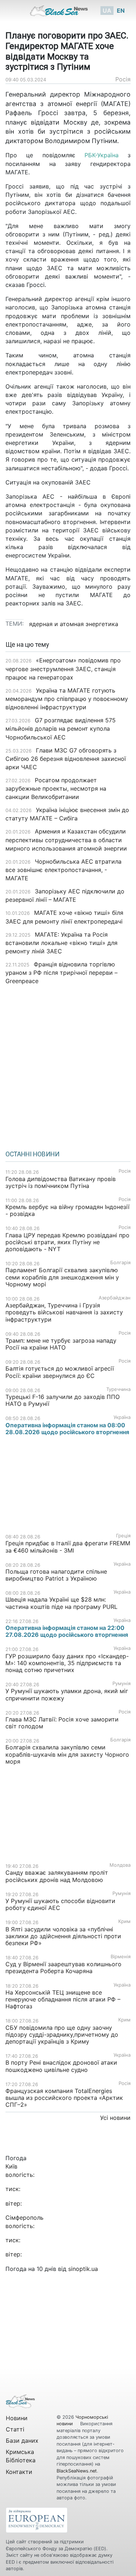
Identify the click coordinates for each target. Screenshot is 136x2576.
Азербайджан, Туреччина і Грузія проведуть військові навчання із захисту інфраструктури (64, 1312)
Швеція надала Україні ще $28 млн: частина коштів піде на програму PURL (61, 1603)
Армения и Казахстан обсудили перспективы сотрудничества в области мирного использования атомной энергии (66, 840)
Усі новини (115, 2118)
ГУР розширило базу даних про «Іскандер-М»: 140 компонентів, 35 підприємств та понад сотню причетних (67, 1663)
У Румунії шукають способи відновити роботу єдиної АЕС (60, 1904)
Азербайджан (115, 1298)
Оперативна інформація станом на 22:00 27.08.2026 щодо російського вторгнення (67, 1631)
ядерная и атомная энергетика (74, 624)
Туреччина (118, 1389)
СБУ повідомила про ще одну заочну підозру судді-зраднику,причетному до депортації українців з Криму (62, 2035)
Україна (122, 1417)
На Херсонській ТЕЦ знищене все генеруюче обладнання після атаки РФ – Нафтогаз (63, 1999)
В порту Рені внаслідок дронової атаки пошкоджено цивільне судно (61, 2066)
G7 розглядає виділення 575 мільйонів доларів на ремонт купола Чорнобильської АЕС (61, 729)
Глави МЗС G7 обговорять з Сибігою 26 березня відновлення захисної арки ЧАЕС (66, 759)
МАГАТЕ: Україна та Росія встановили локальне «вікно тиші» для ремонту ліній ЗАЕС (61, 943)
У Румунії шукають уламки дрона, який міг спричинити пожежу (67, 1694)
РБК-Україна (102, 155)
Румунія (121, 1683)
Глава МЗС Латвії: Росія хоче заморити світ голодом (62, 1723)
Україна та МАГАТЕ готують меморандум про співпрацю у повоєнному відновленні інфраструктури (67, 699)
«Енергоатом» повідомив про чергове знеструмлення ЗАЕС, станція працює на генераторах (63, 669)
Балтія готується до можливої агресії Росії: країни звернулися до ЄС (60, 1372)
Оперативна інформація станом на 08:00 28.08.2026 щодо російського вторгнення (67, 1429)
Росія (123, 79)
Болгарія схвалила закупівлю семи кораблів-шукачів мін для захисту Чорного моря (67, 1754)
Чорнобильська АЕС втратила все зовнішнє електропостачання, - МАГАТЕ (63, 870)
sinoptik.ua (83, 2269)
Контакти (19, 2472)
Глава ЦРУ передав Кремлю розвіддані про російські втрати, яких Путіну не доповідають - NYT (67, 1242)
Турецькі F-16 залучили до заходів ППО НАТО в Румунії (63, 1400)
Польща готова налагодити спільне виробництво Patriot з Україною (56, 1575)
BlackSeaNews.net (77, 2471)
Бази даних (22, 2441)
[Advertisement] (68, 1065)
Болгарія (120, 1263)
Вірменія (121, 1957)
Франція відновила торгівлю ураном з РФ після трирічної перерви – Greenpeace (61, 973)
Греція (123, 1536)
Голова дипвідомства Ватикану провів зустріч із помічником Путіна (61, 1182)
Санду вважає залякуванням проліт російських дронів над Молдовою (57, 1876)
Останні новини (32, 1154)
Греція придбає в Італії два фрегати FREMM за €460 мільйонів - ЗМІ (68, 1547)
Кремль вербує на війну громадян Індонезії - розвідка (67, 1210)
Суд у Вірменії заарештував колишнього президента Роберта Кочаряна (63, 1968)
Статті (15, 2429)
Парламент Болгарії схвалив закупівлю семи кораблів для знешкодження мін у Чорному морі (62, 1277)
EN (121, 11)
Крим (124, 1921)
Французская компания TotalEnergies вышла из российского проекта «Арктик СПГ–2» (64, 2098)
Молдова (120, 1865)
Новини (17, 2418)
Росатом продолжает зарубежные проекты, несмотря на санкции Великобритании (56, 788)
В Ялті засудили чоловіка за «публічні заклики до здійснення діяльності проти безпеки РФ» (63, 1936)
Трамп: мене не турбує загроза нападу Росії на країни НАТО (61, 1344)
